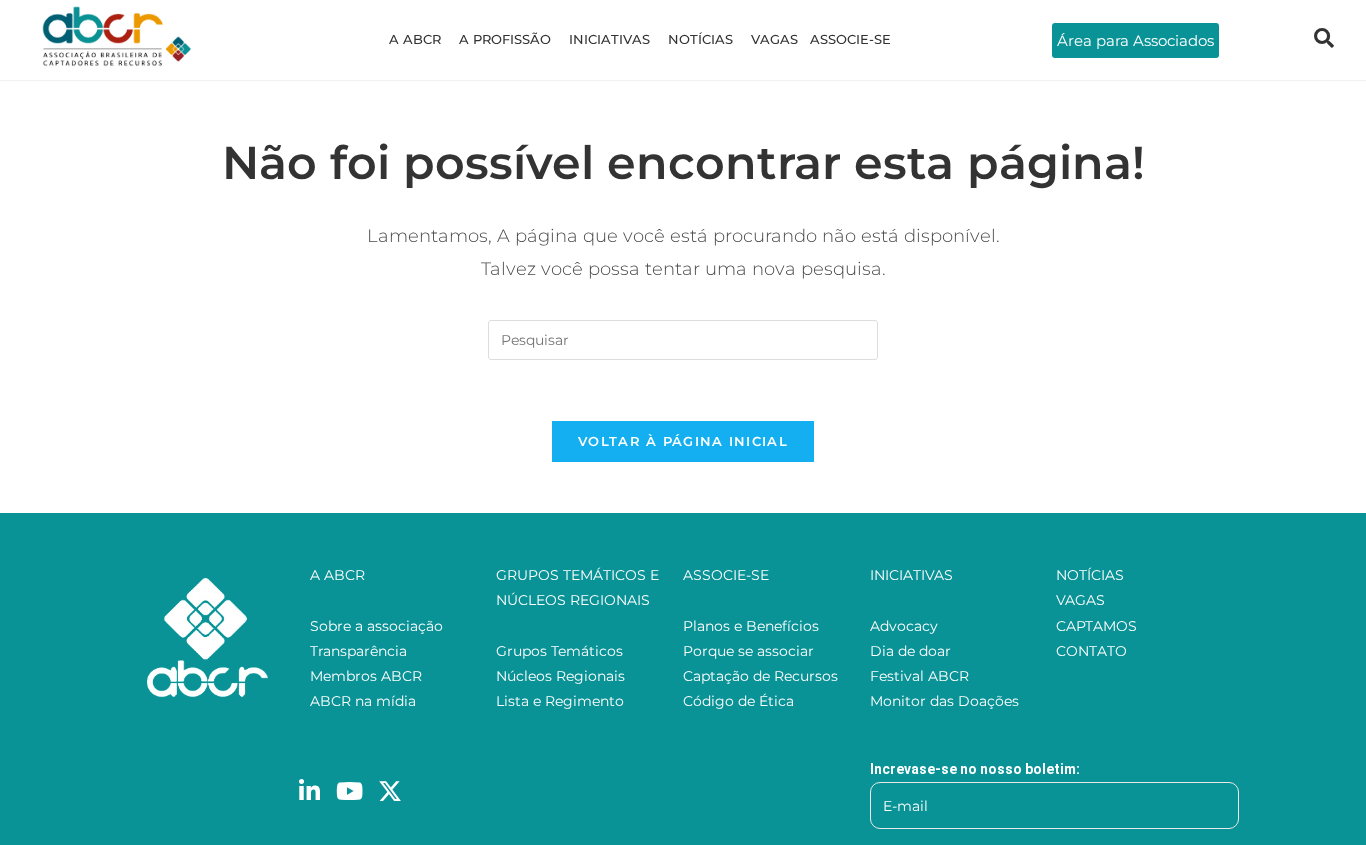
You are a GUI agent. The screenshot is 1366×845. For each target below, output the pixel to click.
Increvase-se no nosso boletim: (975, 769)
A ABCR (415, 39)
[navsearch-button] (1324, 40)
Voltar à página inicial (683, 441)
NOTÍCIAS (700, 39)
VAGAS (774, 39)
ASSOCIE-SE (850, 39)
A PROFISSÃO (505, 39)
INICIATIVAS (609, 39)
